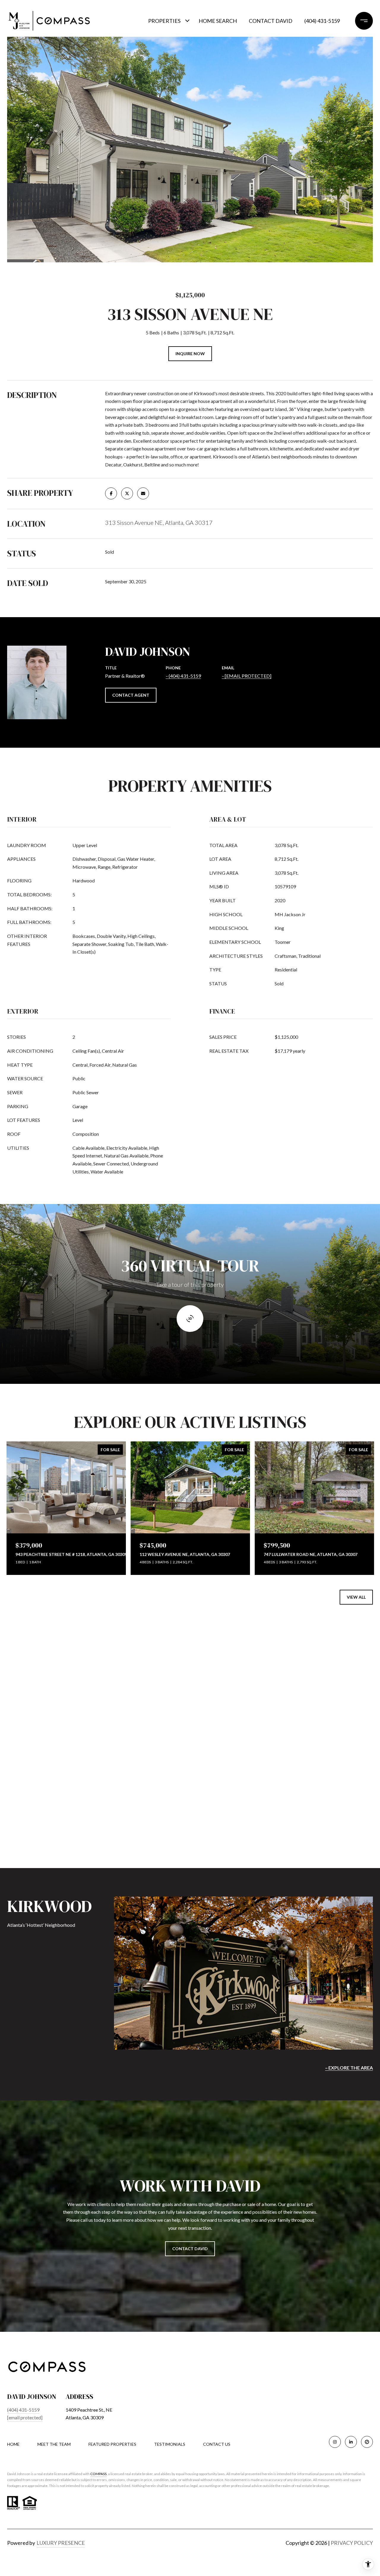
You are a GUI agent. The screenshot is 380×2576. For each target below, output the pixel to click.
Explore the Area (351, 2068)
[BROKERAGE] (367, 2442)
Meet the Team (54, 2444)
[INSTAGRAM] (335, 2442)
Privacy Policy (352, 2543)
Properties (164, 21)
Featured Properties (112, 2444)
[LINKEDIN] (351, 2442)
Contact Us (217, 2444)
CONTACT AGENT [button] (131, 695)
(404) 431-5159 (322, 21)
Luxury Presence (61, 2543)
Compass (98, 2474)
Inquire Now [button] (190, 354)
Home (13, 2444)
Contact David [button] (190, 2249)
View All (356, 1597)
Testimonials (170, 2444)
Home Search (218, 21)
